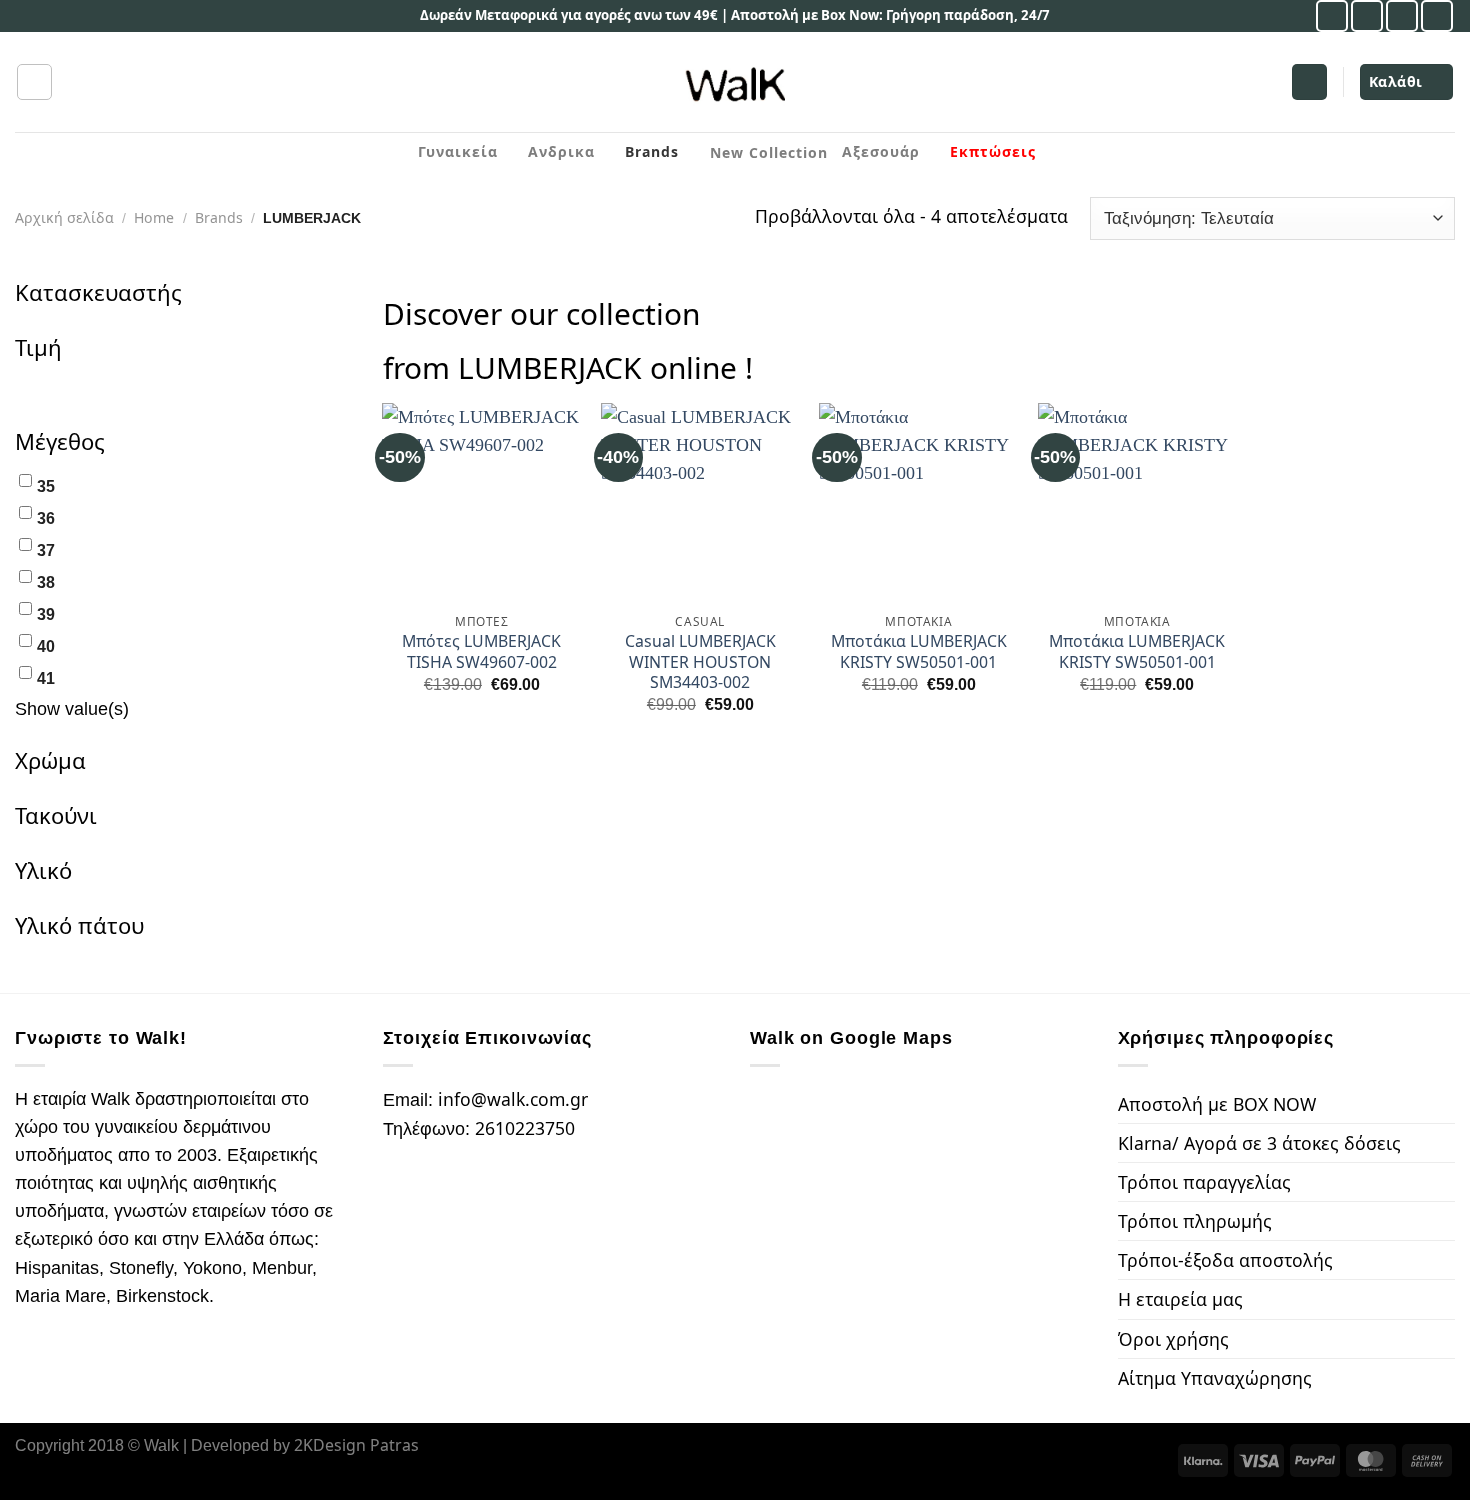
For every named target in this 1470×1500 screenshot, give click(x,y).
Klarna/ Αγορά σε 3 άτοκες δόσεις (1259, 1143)
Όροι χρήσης (1173, 1339)
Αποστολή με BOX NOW (1217, 1104)
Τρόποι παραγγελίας (1204, 1182)
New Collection (769, 152)
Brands (652, 151)
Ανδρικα (561, 151)
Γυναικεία (458, 151)
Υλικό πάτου (79, 925)
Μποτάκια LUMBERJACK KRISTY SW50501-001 (919, 651)
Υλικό (43, 870)
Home (154, 217)
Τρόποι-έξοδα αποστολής (1225, 1260)
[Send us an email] (1402, 16)
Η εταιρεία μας (1180, 1299)
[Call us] (1437, 16)
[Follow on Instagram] (1367, 16)
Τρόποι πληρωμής (1195, 1221)
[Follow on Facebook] (1332, 16)
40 (46, 646)
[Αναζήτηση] (34, 81)
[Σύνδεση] (1309, 82)
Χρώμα (50, 760)
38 (46, 582)
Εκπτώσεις (993, 151)
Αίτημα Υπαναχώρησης (1215, 1378)
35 (46, 486)
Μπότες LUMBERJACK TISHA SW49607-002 (481, 651)
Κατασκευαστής (98, 292)
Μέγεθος (60, 441)
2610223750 (525, 1128)
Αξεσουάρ (881, 151)
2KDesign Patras (356, 1445)
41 (46, 678)
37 (46, 550)
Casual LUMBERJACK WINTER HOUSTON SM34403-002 (700, 662)
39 (46, 614)
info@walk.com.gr (513, 1099)
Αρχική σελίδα (64, 217)
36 (46, 518)
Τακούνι (56, 815)
